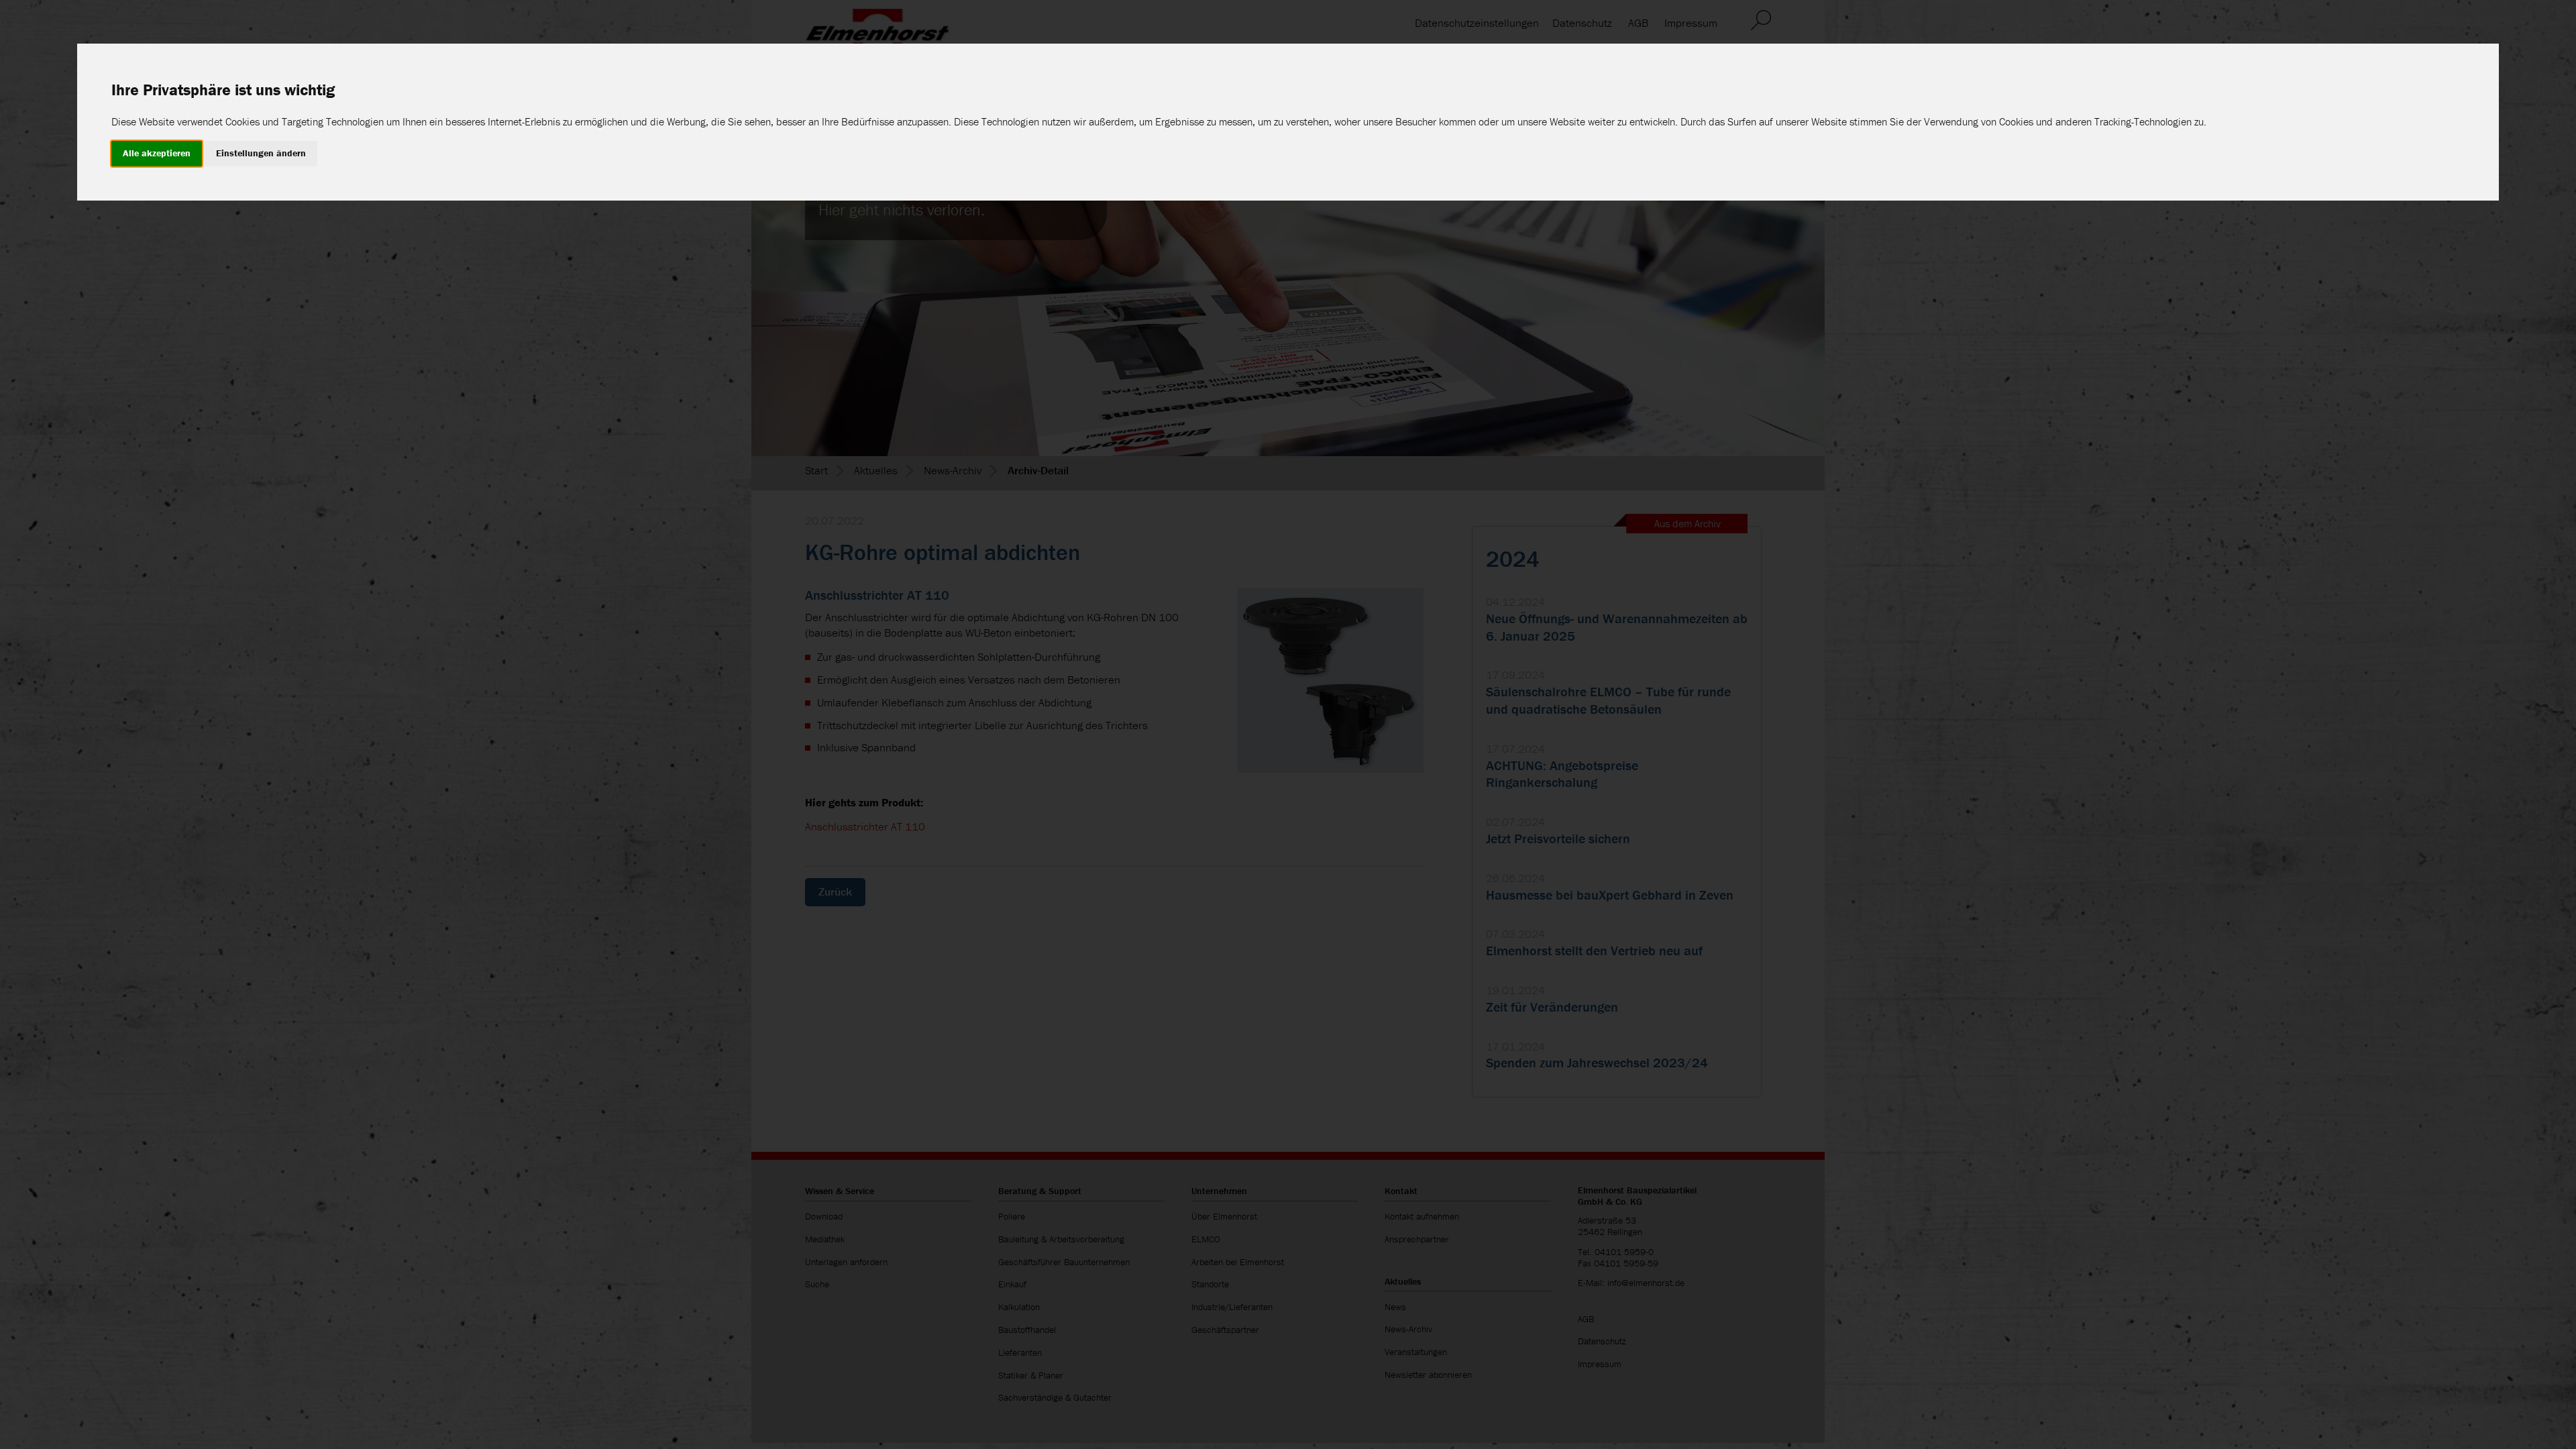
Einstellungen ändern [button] (261, 153)
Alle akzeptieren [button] (157, 153)
